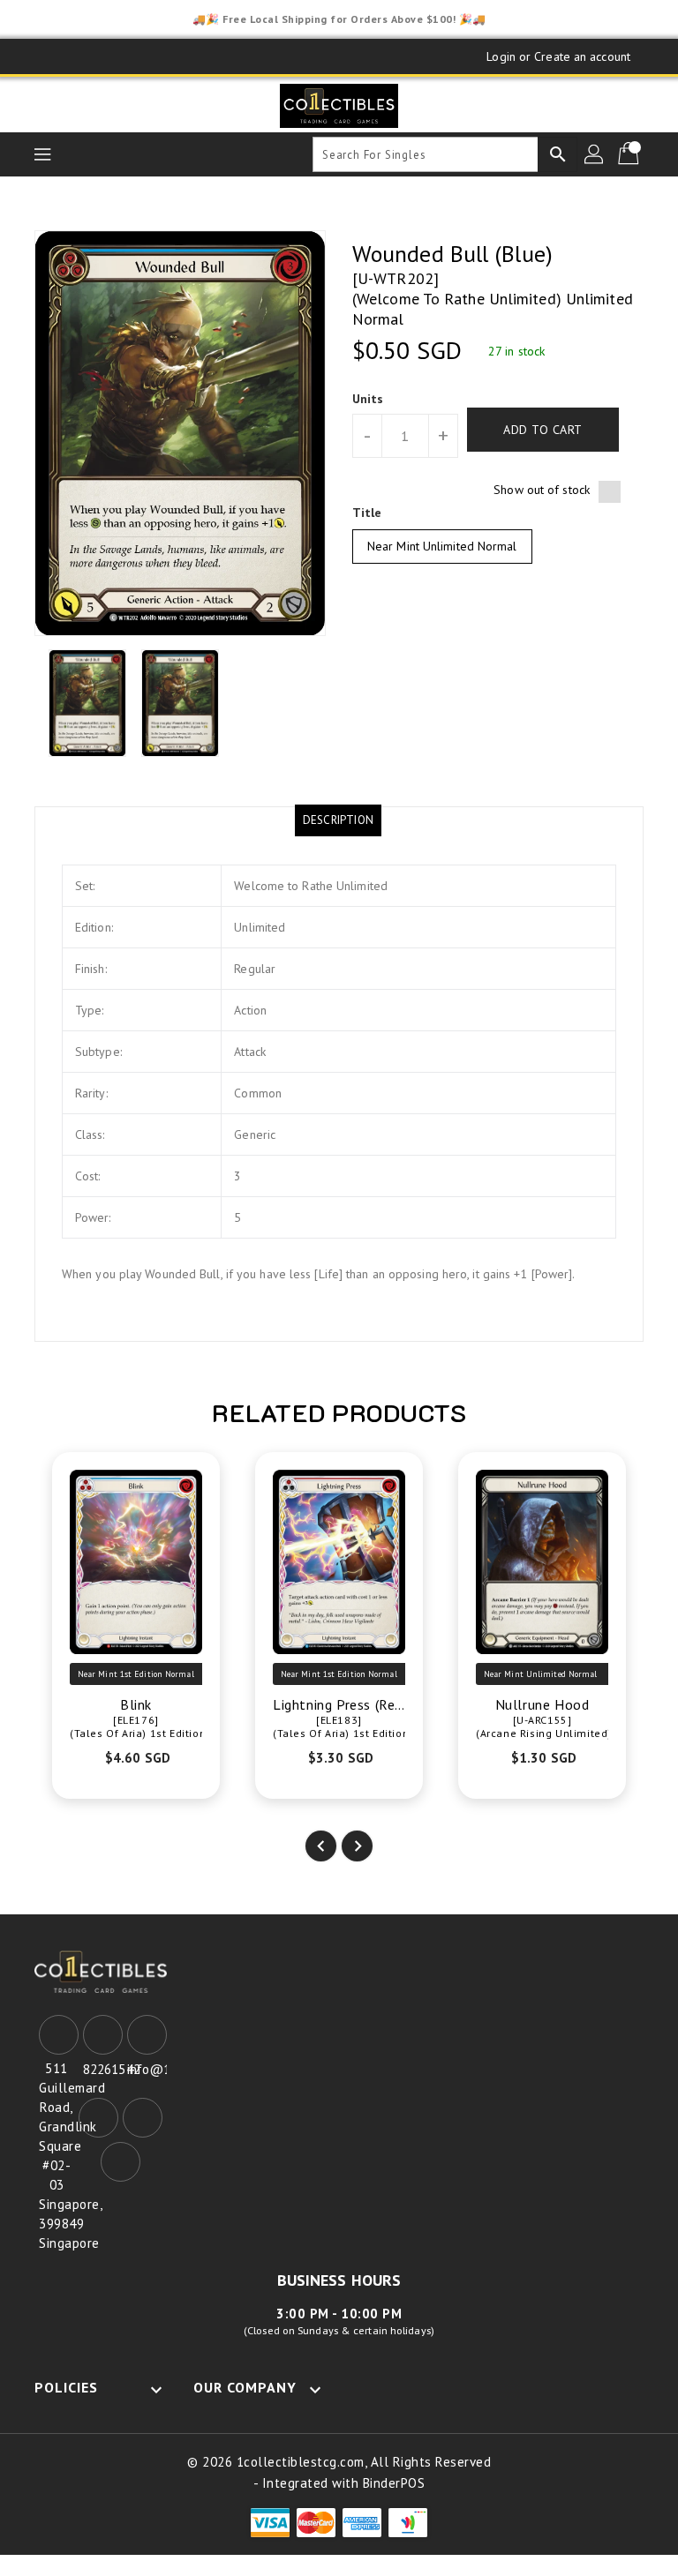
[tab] (338, 820)
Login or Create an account (558, 56)
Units (368, 399)
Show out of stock (542, 490)
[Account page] (595, 154)
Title (367, 513)
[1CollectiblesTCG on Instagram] (130, 56)
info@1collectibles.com (145, 2069)
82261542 (101, 2069)
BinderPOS (394, 2483)
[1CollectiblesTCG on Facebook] (63, 56)
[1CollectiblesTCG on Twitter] (96, 56)
